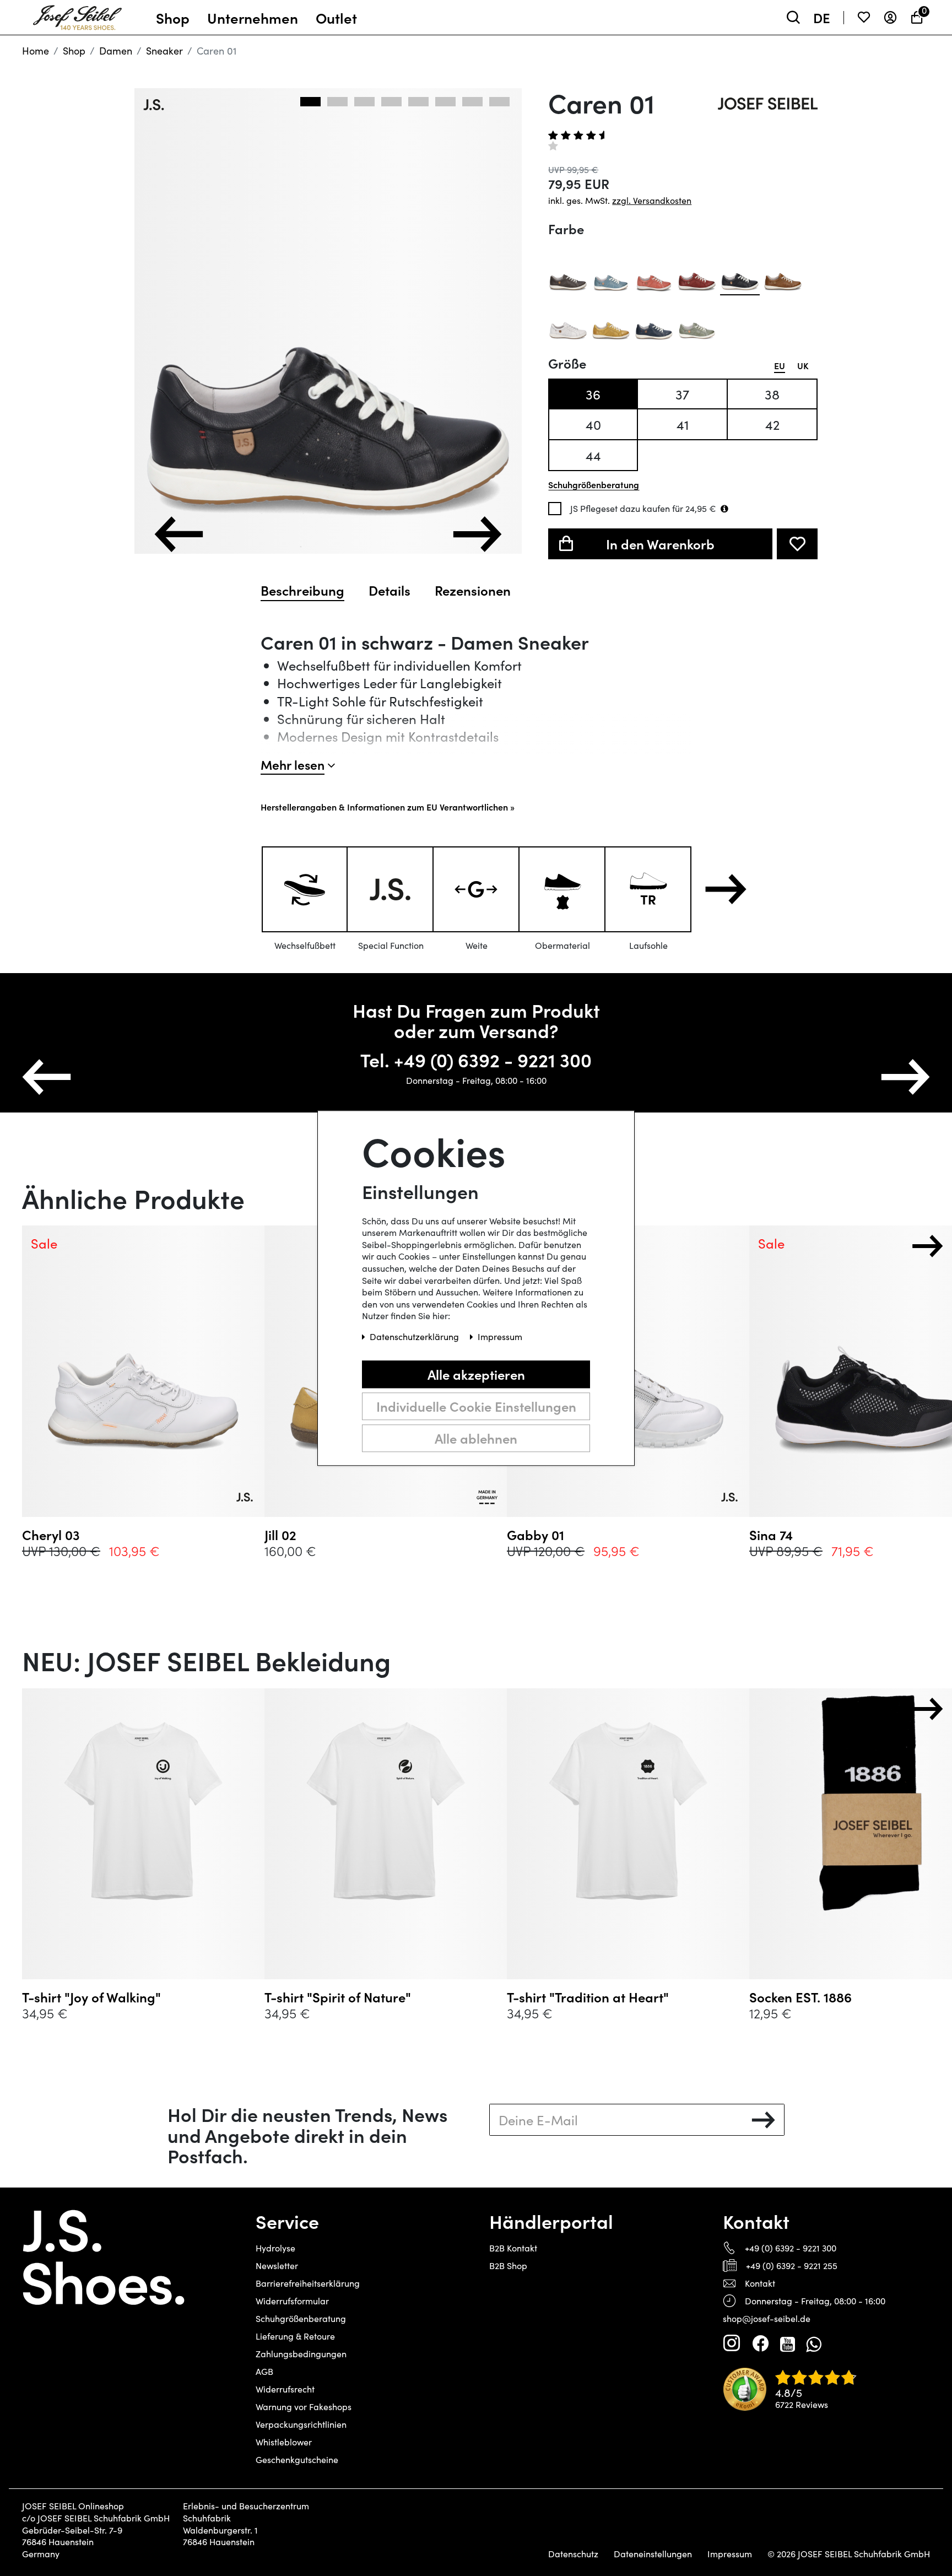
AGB (264, 2371)
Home (36, 51)
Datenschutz (573, 2554)
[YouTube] (788, 2343)
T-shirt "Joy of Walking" (91, 1997)
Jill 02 (280, 1535)
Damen (116, 51)
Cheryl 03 (51, 1535)
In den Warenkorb (660, 544)
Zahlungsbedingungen (301, 2354)
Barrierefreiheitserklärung (308, 2283)
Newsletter (277, 2266)
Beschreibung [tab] (302, 590)
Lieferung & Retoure (295, 2336)
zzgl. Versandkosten (652, 200)
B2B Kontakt (513, 2248)
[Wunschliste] (864, 17)
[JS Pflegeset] (724, 509)
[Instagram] (732, 2343)
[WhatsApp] (813, 2343)
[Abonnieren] (763, 2120)
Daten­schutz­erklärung (415, 1336)
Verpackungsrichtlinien (301, 2424)
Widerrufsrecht (285, 2389)
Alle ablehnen (476, 1438)
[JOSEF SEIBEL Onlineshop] (77, 15)
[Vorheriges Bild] (179, 534)
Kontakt (760, 2283)
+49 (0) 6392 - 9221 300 (791, 2248)
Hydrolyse (275, 2248)
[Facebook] (760, 2343)
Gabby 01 (535, 1535)
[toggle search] (793, 17)
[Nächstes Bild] (477, 534)
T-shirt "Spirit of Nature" (338, 1997)
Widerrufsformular (292, 2301)
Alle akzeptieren (476, 1374)
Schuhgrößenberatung (301, 2318)
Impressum (730, 2554)
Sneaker (164, 51)
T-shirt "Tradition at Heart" (588, 1997)
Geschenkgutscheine (297, 2459)
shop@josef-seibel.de (767, 2318)
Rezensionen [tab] (473, 590)
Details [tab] (390, 590)
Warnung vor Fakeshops (304, 2407)
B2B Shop (508, 2266)
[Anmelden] (890, 17)
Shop (74, 51)
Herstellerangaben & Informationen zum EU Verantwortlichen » (388, 807)
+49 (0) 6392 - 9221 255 (792, 2266)
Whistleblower (284, 2442)
